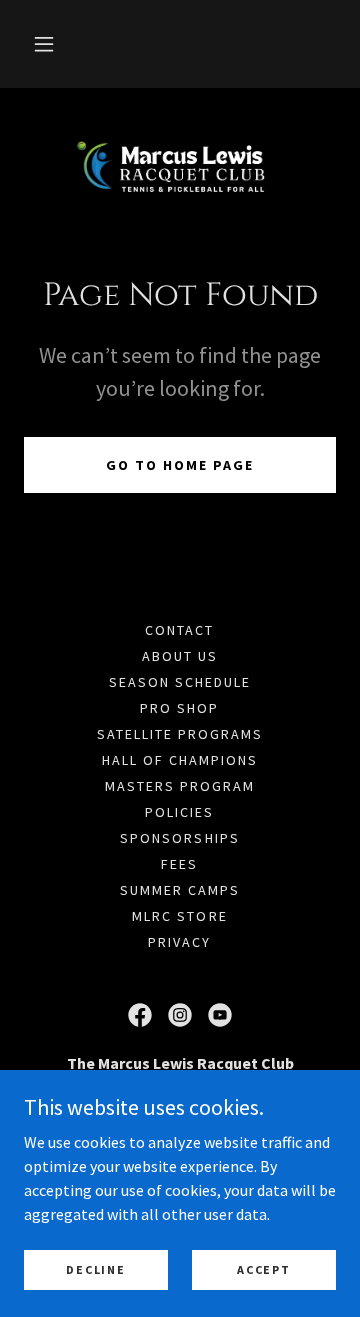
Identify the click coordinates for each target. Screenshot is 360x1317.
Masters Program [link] (180, 786)
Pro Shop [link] (179, 708)
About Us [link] (180, 656)
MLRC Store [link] (179, 916)
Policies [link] (179, 812)
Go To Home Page (180, 465)
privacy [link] (179, 942)
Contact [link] (179, 630)
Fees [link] (179, 864)
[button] (44, 44)
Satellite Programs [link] (180, 734)
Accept (263, 1269)
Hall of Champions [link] (180, 760)
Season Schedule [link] (180, 682)
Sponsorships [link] (179, 838)
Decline (95, 1269)
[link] (180, 166)
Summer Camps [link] (180, 890)
